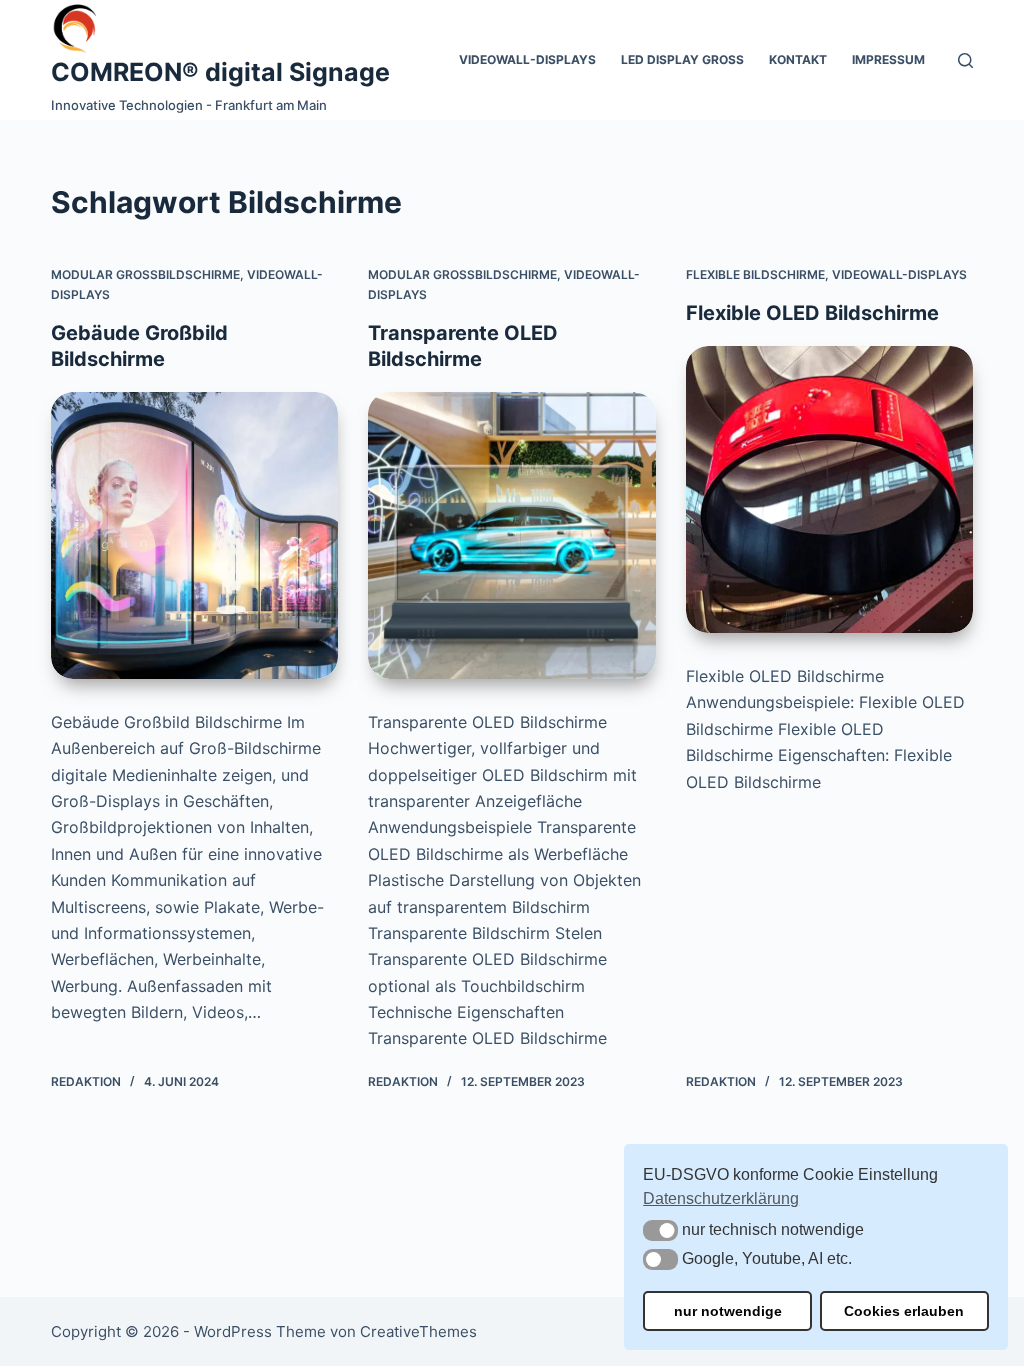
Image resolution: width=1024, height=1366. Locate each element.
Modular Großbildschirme (145, 274)
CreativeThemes (418, 1331)
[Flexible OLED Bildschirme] (829, 489)
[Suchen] (965, 60)
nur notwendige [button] (728, 1311)
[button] (660, 1230)
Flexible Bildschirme (755, 274)
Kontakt (798, 59)
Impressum (888, 59)
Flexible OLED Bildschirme (812, 313)
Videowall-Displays (527, 59)
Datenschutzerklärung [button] (721, 1198)
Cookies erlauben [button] (904, 1311)
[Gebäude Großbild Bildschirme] (194, 535)
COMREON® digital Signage (220, 72)
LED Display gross (682, 59)
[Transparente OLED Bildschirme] (511, 535)
